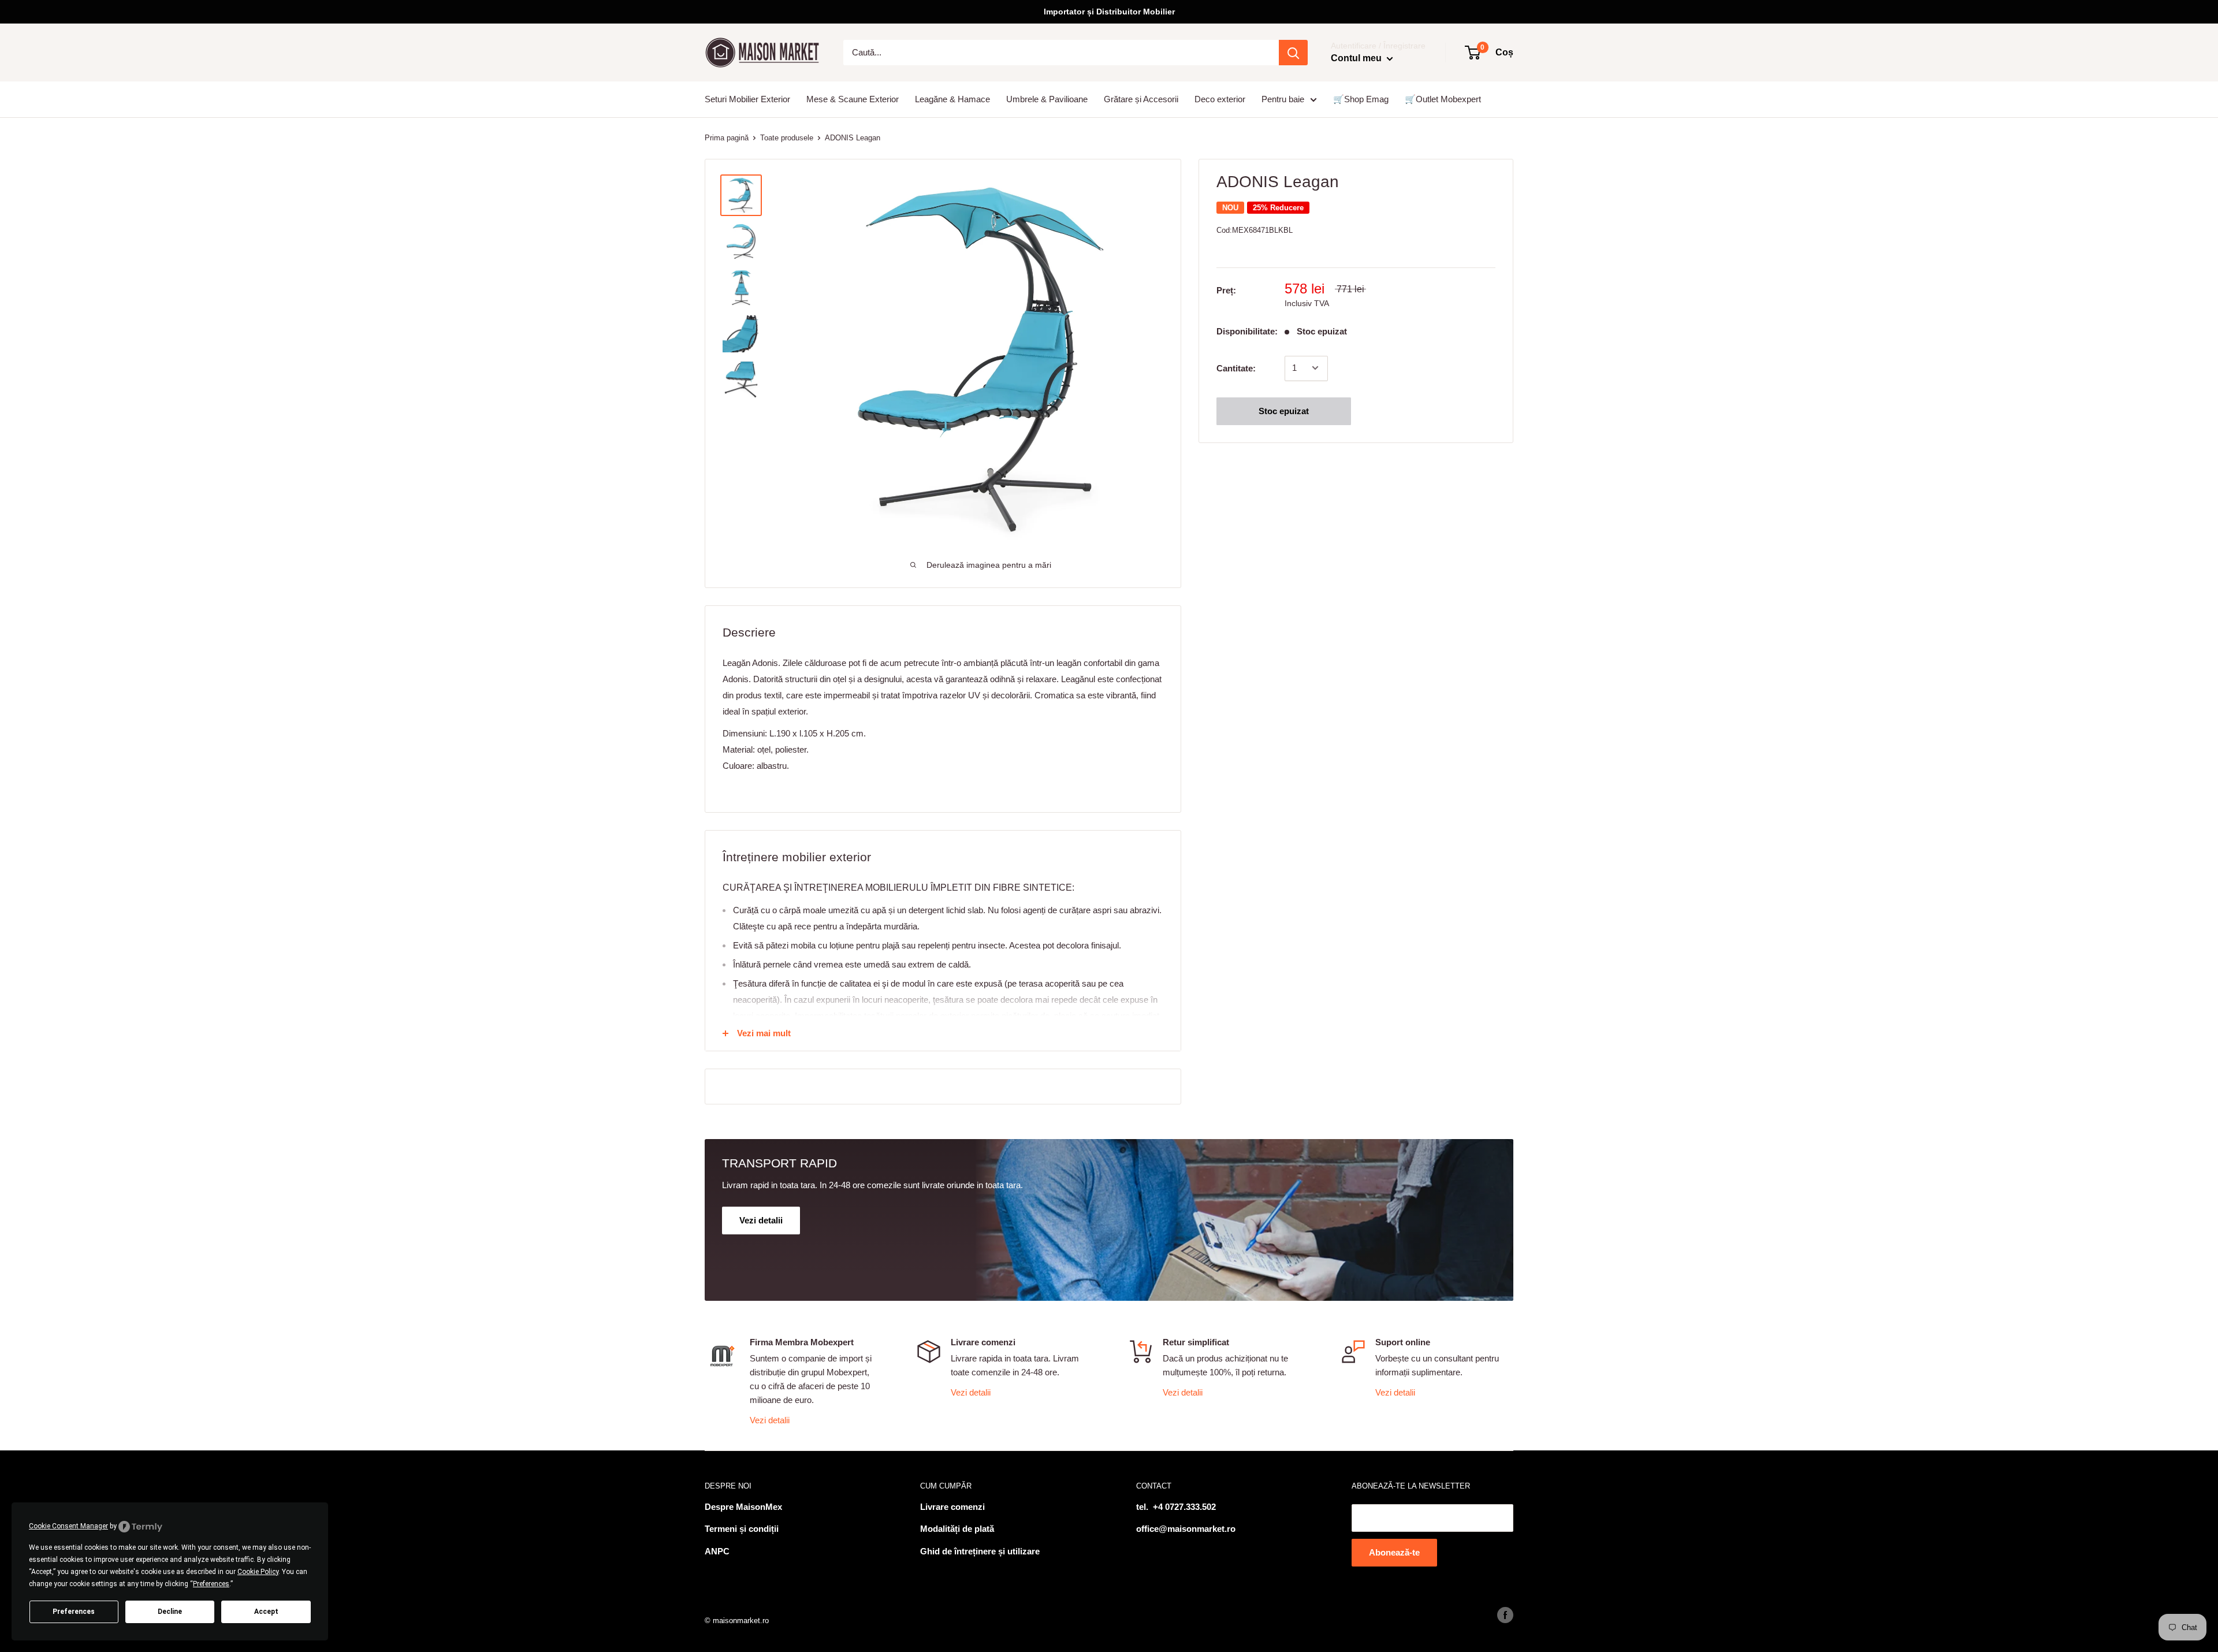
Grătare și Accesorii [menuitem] (1141, 99)
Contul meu (1357, 58)
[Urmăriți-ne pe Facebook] (1505, 1615)
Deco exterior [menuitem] (1220, 99)
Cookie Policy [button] (258, 1572)
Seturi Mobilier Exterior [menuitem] (747, 99)
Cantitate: (1236, 368)
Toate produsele (787, 138)
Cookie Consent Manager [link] (68, 1526)
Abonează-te (1394, 1552)
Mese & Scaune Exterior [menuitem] (853, 99)
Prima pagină (727, 138)
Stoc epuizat (1284, 410)
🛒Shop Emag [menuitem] (1361, 99)
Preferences (74, 1612)
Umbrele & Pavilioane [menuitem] (1047, 99)
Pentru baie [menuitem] (1283, 99)
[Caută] (1293, 53)
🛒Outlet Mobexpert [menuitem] (1443, 99)
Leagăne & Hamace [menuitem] (952, 99)
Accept (266, 1612)
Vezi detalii (770, 1420)
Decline (170, 1612)
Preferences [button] (211, 1584)
